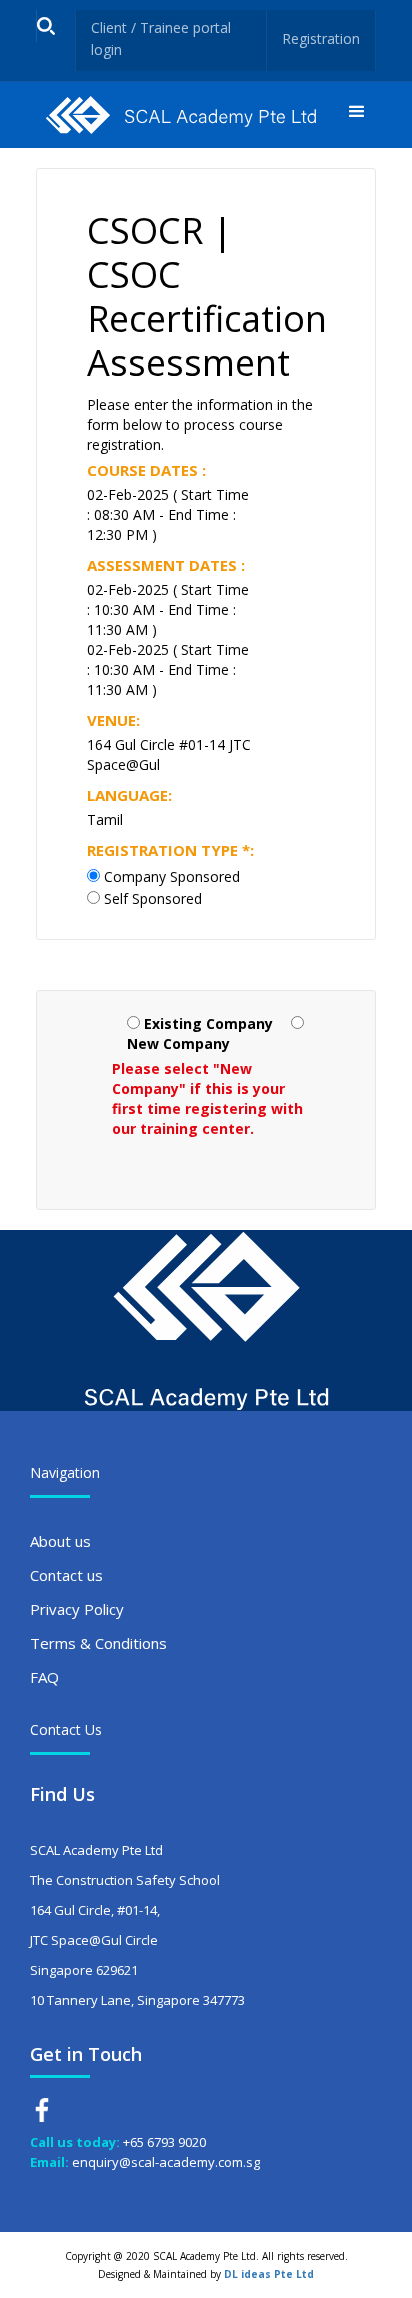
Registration (321, 38)
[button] (357, 115)
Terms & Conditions (98, 1643)
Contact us (66, 1575)
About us (60, 1541)
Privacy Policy (77, 1609)
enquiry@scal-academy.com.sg (166, 2162)
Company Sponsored (172, 876)
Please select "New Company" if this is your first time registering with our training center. (207, 1098)
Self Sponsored (153, 898)
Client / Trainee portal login (161, 38)
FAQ (44, 1677)
